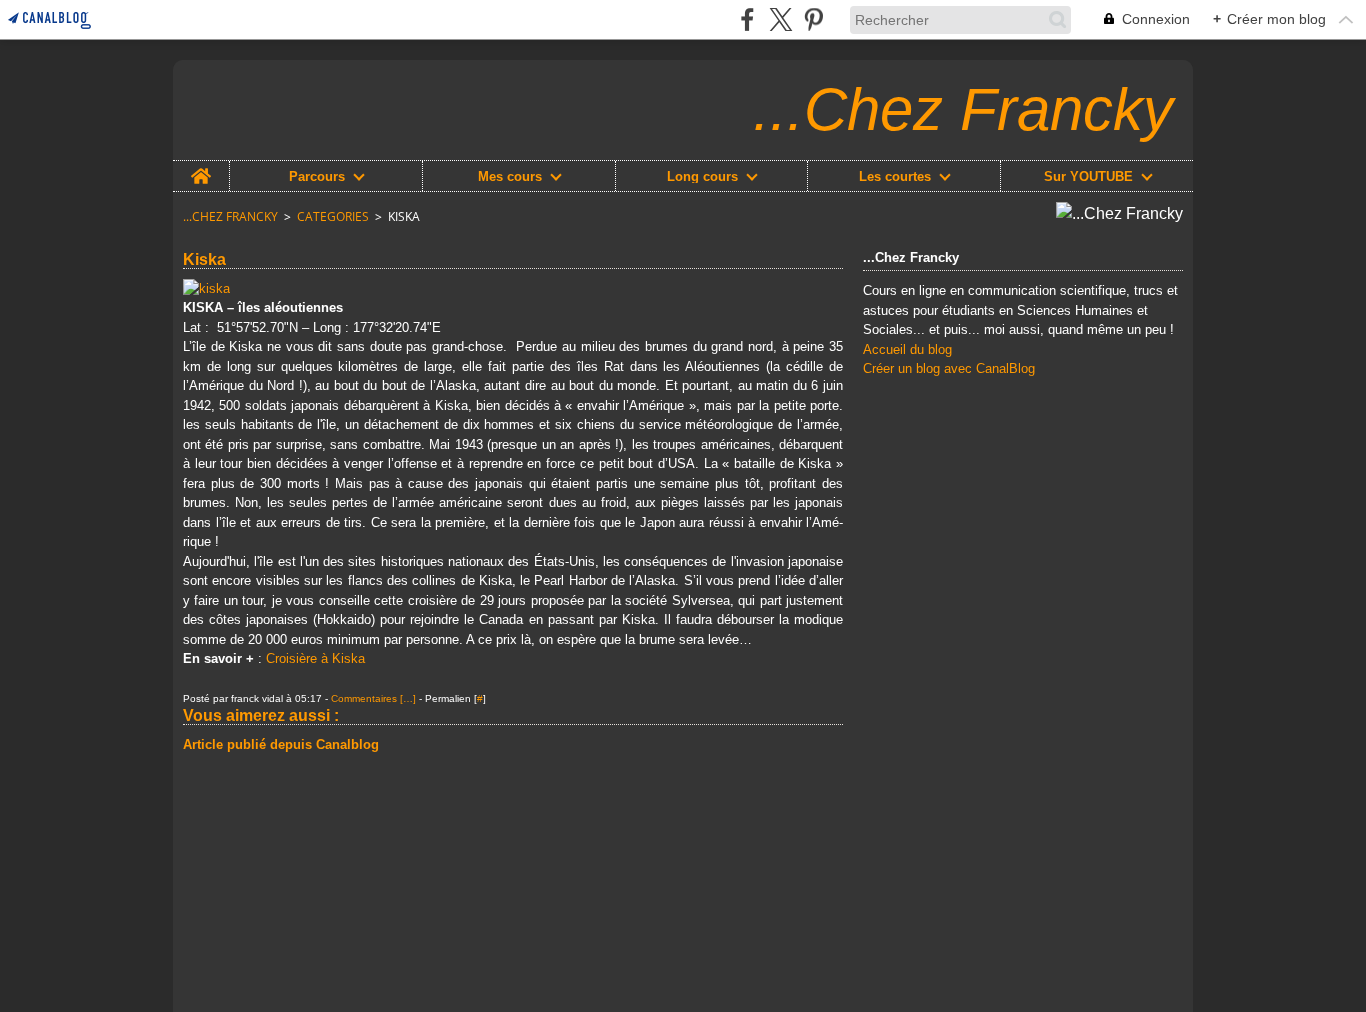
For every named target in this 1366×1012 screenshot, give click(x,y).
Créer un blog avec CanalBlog (949, 368)
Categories (333, 216)
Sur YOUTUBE (1088, 176)
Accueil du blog (907, 349)
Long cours (702, 176)
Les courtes (895, 176)
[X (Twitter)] (780, 19)
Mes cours (510, 176)
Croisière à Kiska (315, 658)
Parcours (317, 176)
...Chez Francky (230, 216)
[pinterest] (813, 19)
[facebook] (747, 19)
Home (201, 168)
